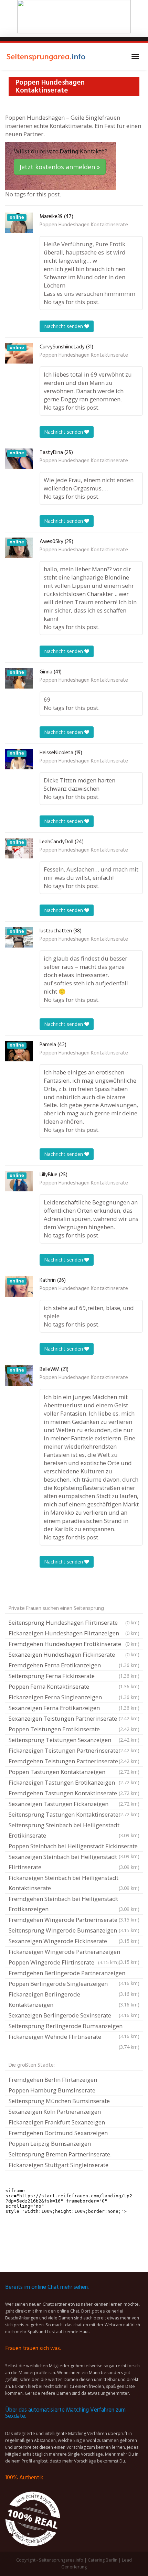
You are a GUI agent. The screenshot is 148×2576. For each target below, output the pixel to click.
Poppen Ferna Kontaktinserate (74, 1686)
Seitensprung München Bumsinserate (59, 2101)
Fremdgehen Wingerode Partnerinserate (74, 1920)
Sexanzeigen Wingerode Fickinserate (74, 1941)
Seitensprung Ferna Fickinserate (74, 1676)
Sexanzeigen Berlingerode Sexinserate (74, 2015)
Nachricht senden (64, 326)
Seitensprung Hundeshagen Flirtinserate (74, 1622)
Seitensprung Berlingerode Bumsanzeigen (74, 2027)
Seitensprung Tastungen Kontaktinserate (74, 1814)
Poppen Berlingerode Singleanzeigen (74, 1984)
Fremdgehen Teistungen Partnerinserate (74, 1761)
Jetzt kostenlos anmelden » (60, 167)
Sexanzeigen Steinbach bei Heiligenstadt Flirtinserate (74, 1862)
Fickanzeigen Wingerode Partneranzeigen (74, 1952)
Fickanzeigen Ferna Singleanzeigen (74, 1697)
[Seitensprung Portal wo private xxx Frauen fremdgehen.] (46, 56)
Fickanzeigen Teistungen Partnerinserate (74, 1750)
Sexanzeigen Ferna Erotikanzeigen (74, 1708)
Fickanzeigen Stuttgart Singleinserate (59, 2165)
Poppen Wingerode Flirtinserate (64, 1962)
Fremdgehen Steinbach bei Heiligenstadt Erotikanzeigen (74, 1904)
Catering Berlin (103, 2560)
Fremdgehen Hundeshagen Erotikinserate (74, 1644)
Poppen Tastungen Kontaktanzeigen (74, 1772)
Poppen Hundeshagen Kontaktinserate (84, 225)
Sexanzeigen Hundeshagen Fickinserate (74, 1654)
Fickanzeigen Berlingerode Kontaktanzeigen (74, 1999)
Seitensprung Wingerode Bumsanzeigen (74, 1930)
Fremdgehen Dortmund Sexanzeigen (58, 2133)
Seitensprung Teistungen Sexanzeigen (74, 1740)
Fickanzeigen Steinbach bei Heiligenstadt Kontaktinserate (74, 1883)
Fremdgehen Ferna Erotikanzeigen (74, 1665)
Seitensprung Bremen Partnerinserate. (60, 2154)
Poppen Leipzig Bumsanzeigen (50, 2144)
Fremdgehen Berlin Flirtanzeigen (53, 2080)
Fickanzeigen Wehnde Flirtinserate (74, 2037)
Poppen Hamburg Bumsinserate (52, 2090)
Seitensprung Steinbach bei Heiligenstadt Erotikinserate (74, 1830)
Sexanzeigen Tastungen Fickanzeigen (74, 1804)
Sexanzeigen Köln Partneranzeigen (55, 2112)
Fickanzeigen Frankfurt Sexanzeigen (57, 2122)
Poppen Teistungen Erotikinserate (74, 1729)
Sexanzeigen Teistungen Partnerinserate (74, 1718)
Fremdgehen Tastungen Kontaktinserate (74, 1793)
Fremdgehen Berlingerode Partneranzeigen (74, 1974)
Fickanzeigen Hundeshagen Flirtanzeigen (74, 1633)
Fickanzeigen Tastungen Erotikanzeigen (74, 1782)
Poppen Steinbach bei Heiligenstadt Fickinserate (74, 1847)
